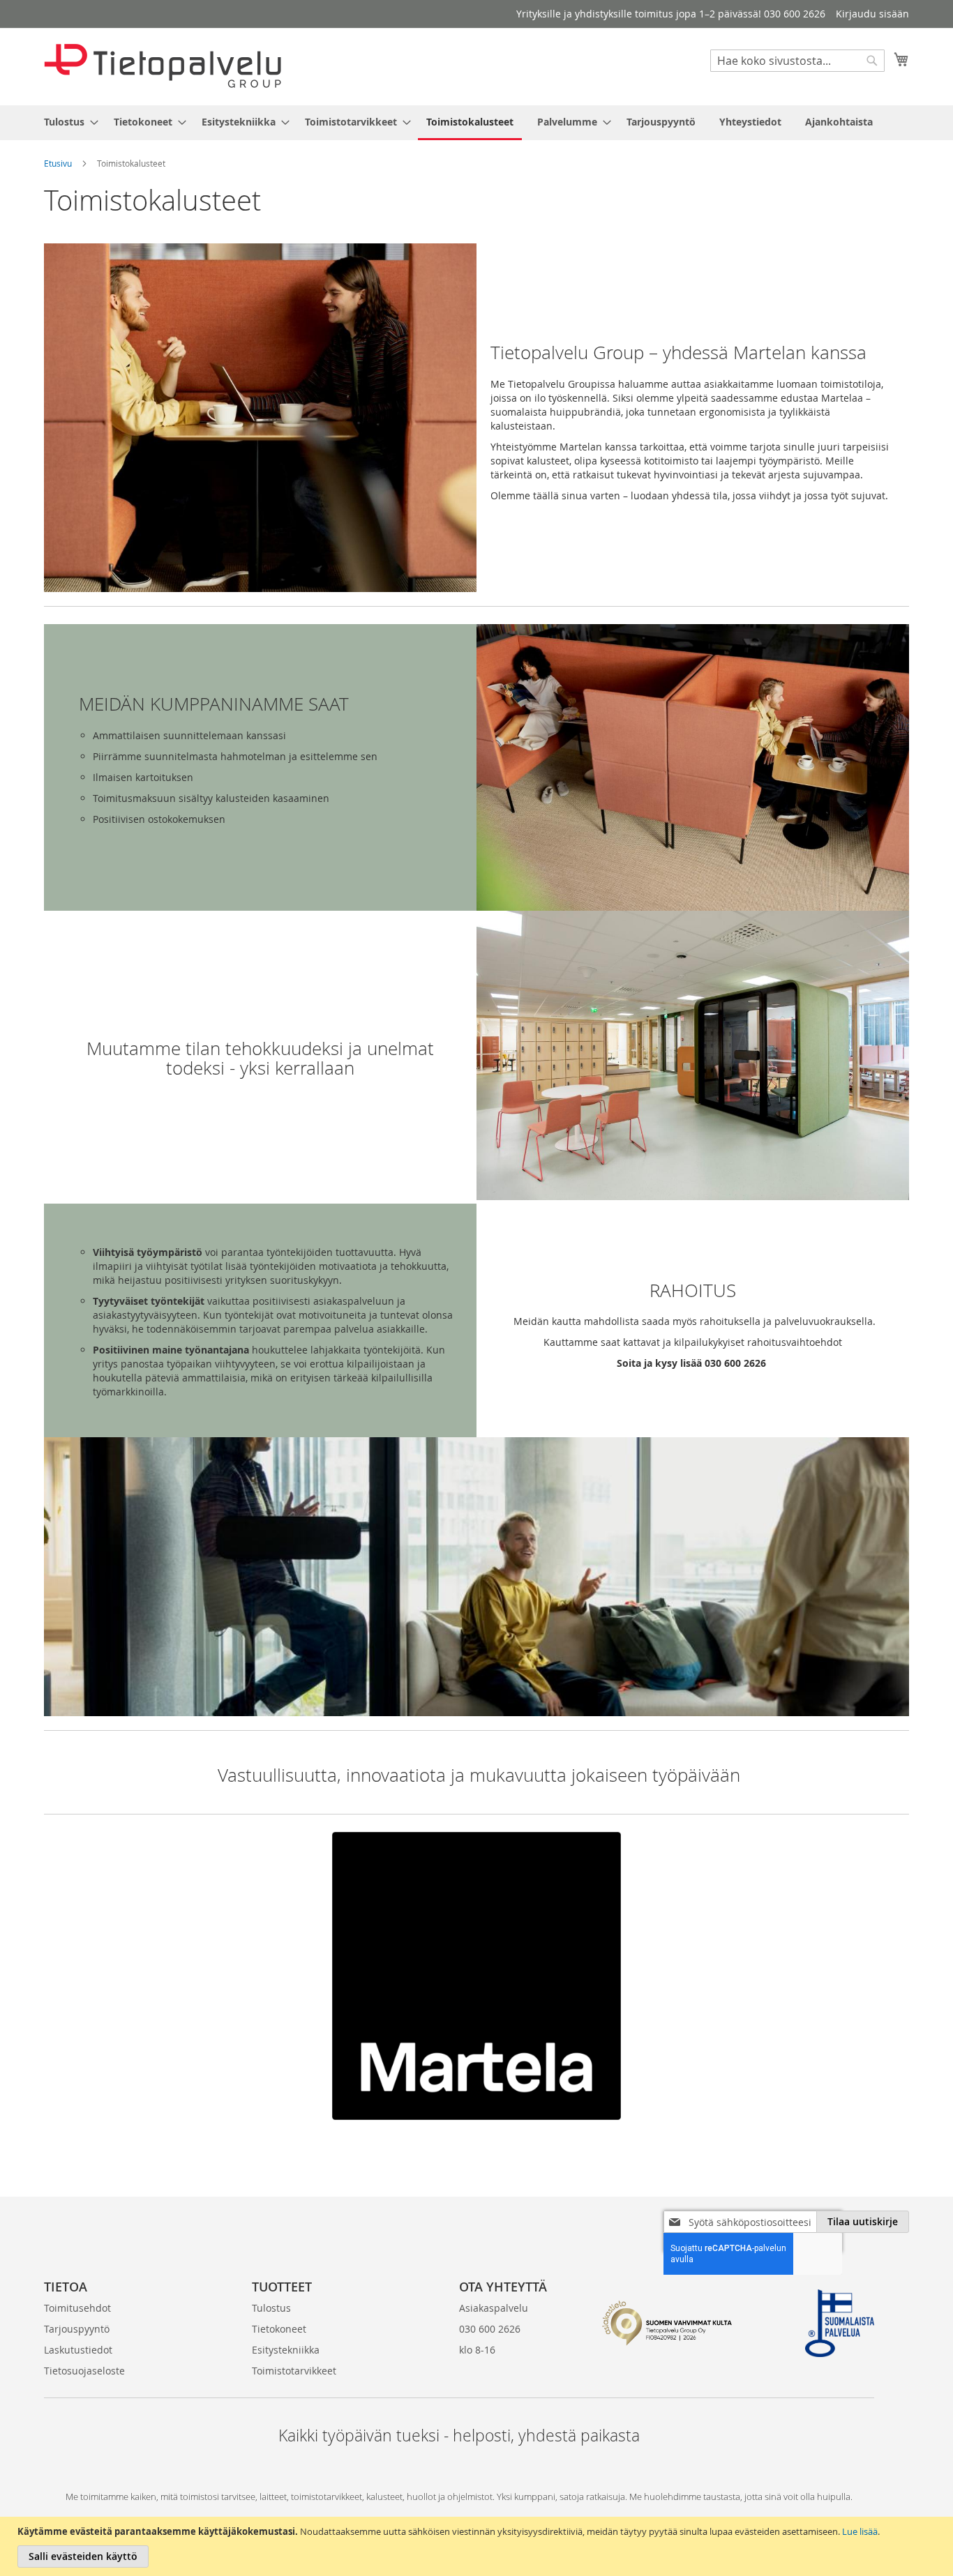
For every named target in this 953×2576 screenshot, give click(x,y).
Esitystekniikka (286, 2350)
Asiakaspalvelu (494, 2308)
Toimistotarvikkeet (294, 2371)
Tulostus (271, 2308)
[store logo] (163, 66)
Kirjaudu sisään (872, 14)
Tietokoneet (279, 2329)
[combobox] (797, 61)
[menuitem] (67, 122)
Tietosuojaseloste (84, 2371)
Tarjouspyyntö (77, 2329)
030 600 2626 (490, 2329)
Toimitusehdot (77, 2308)
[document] (478, 2546)
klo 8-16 (477, 2350)
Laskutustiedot (78, 2350)
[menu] (476, 123)
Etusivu (58, 163)
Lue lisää (860, 2531)
